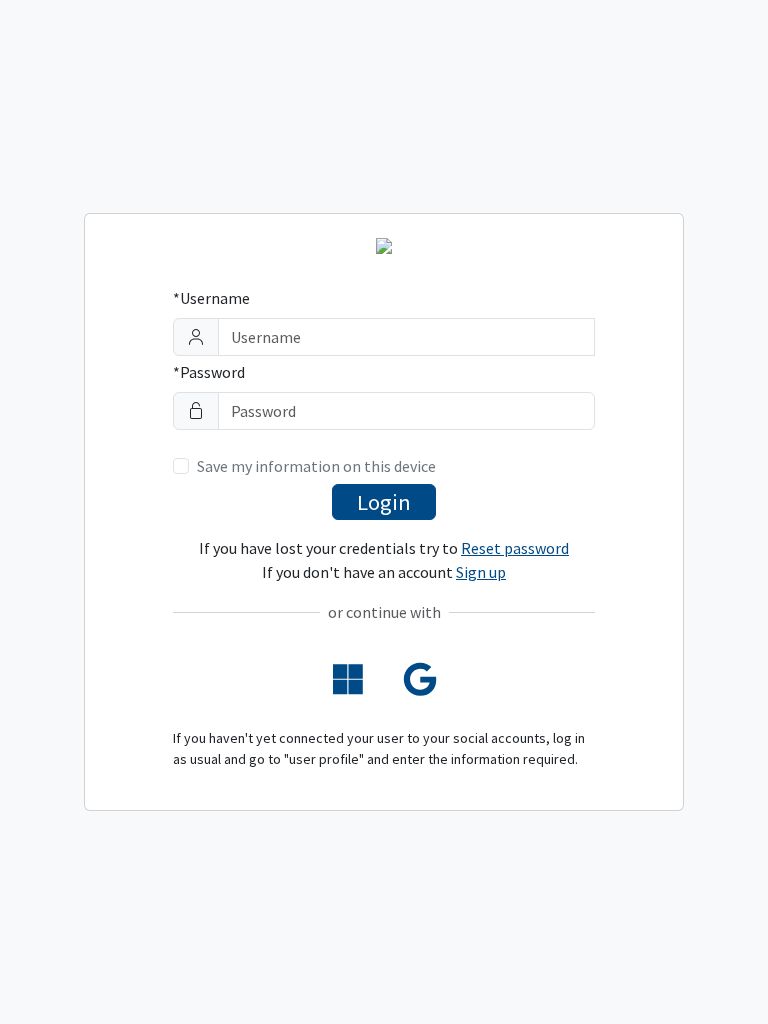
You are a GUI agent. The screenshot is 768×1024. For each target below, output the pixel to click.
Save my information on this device (316, 466)
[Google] (420, 680)
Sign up (481, 572)
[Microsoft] (348, 680)
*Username (211, 298)
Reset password (515, 548)
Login (384, 502)
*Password (209, 372)
